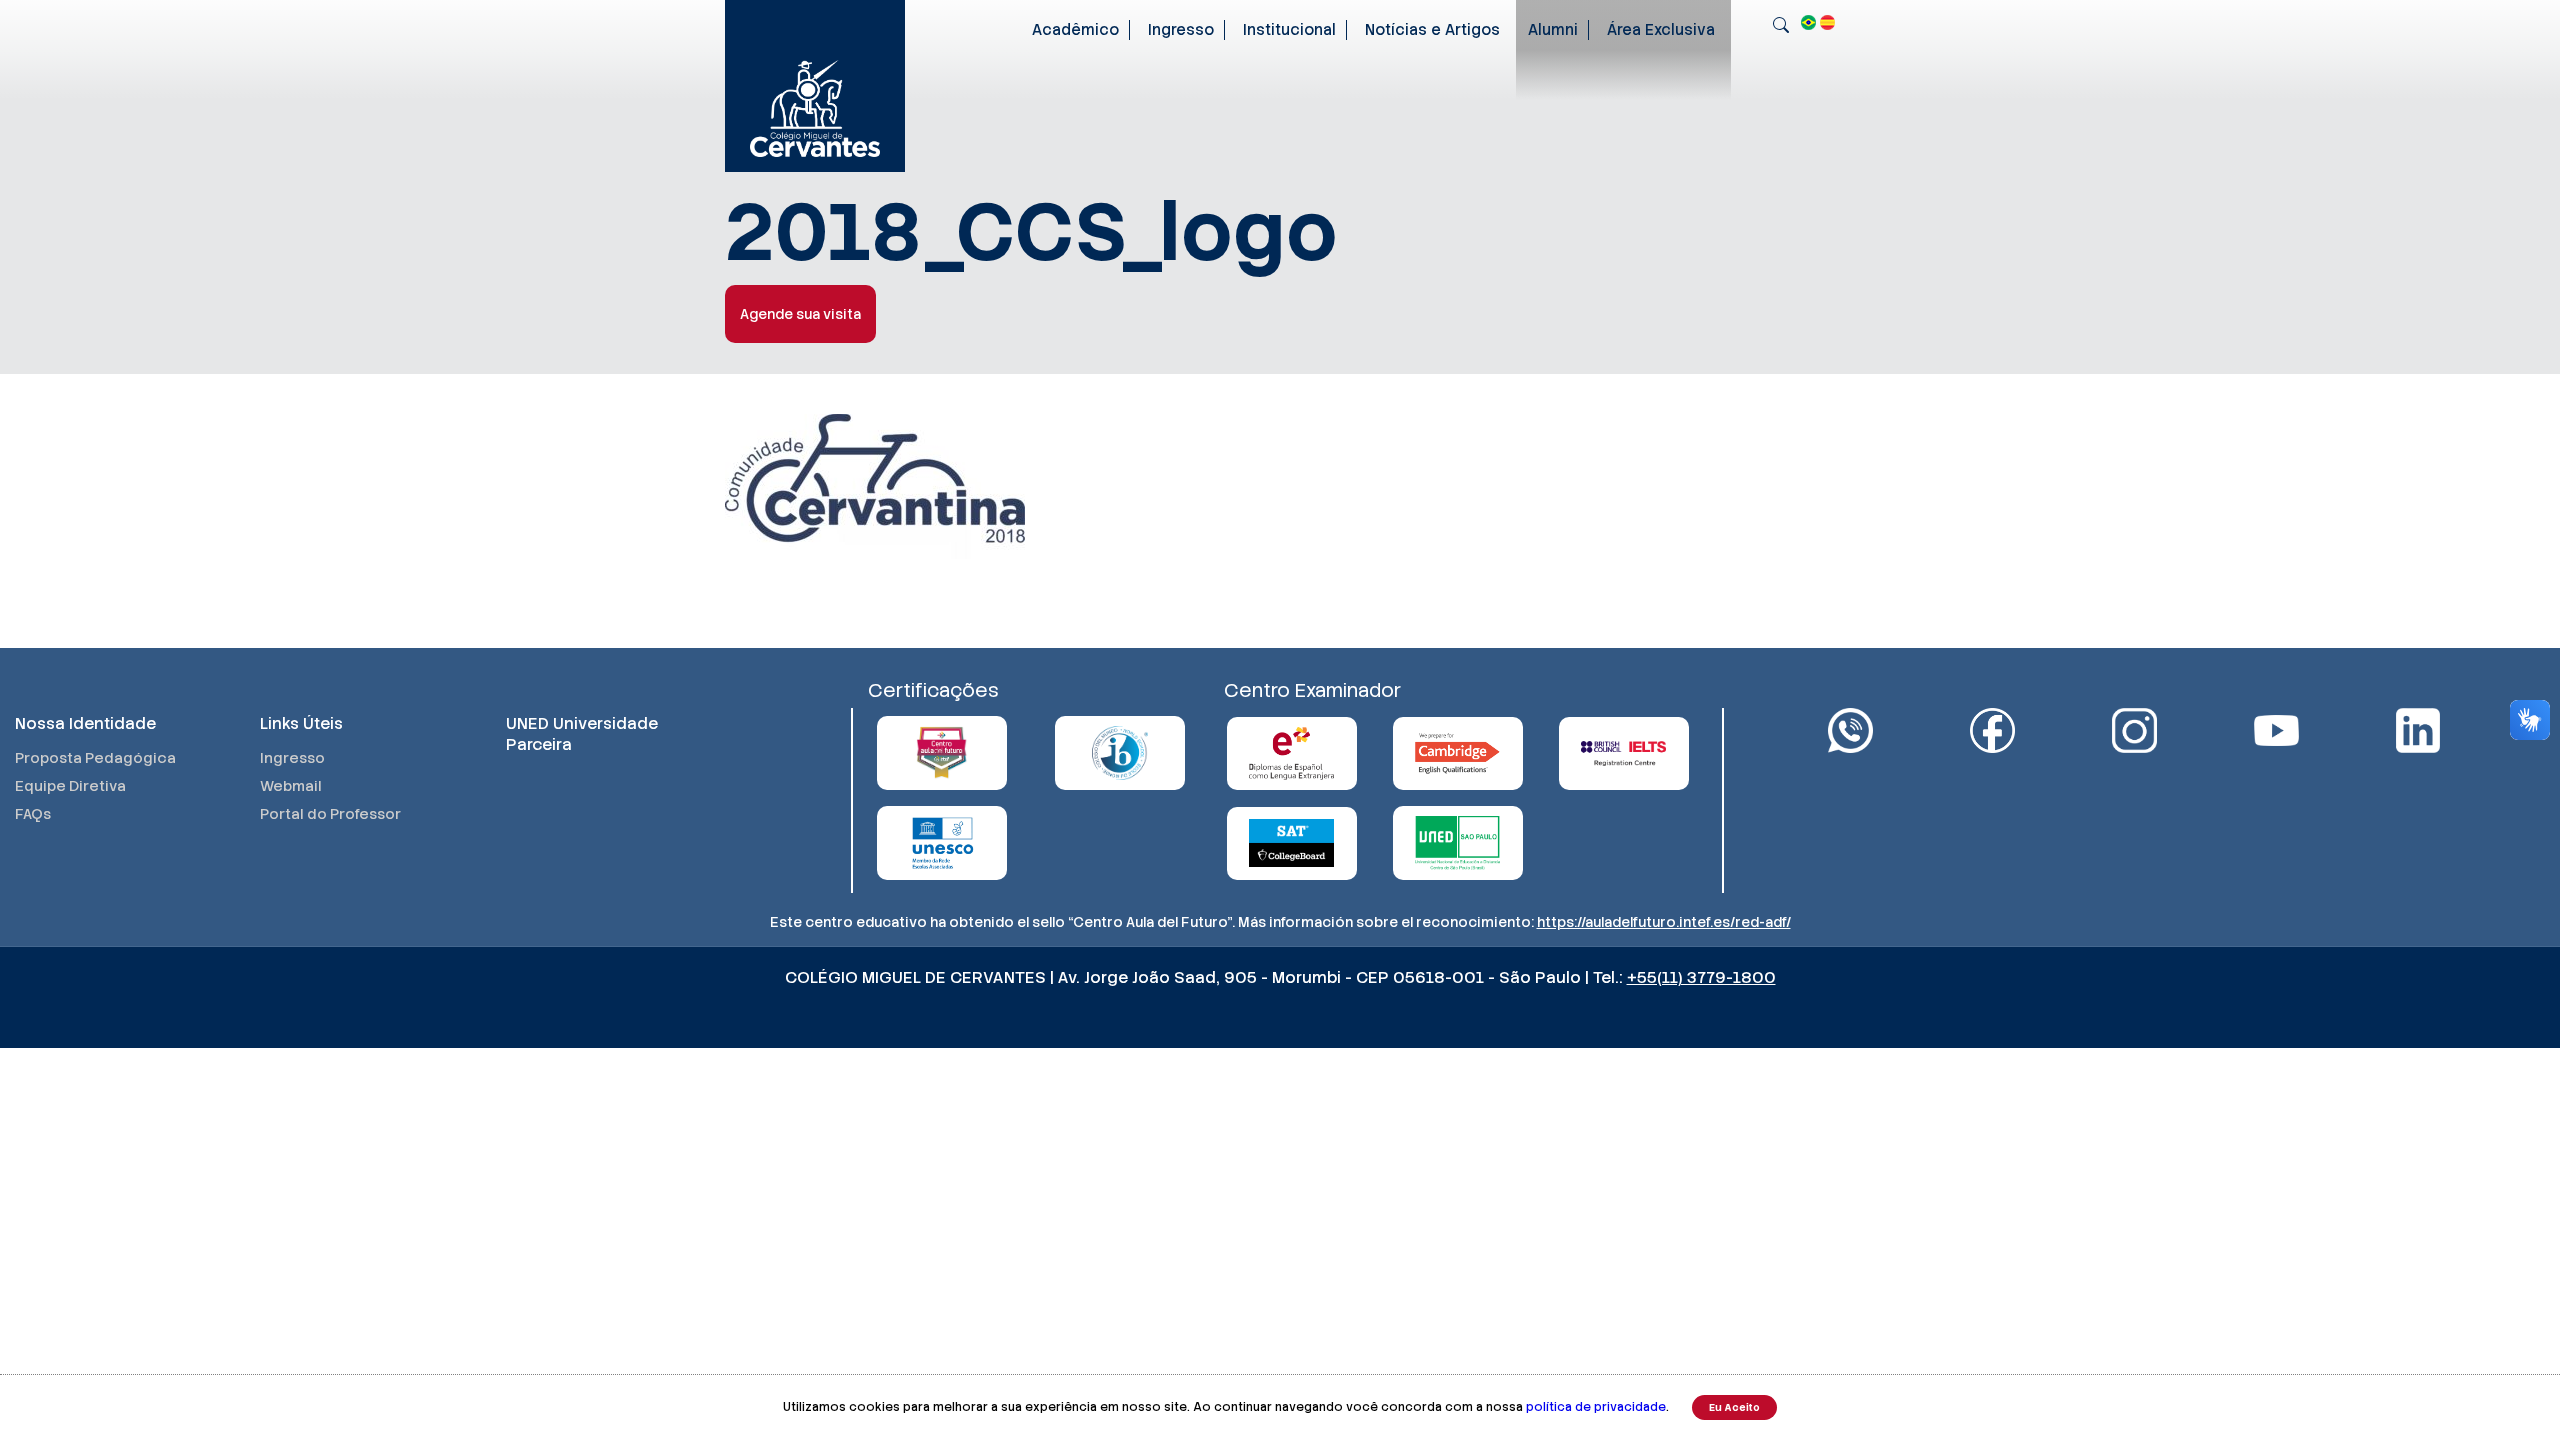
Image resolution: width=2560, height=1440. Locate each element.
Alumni (1553, 30)
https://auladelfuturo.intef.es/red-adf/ (1664, 922)
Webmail (291, 786)
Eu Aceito (1734, 1407)
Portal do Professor (330, 814)
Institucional (1289, 30)
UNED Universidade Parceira (582, 734)
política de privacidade (1596, 1407)
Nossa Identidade (85, 723)
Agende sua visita (800, 314)
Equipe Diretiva (70, 786)
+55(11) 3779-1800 (1701, 977)
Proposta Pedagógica (95, 758)
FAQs (33, 814)
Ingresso (1181, 30)
